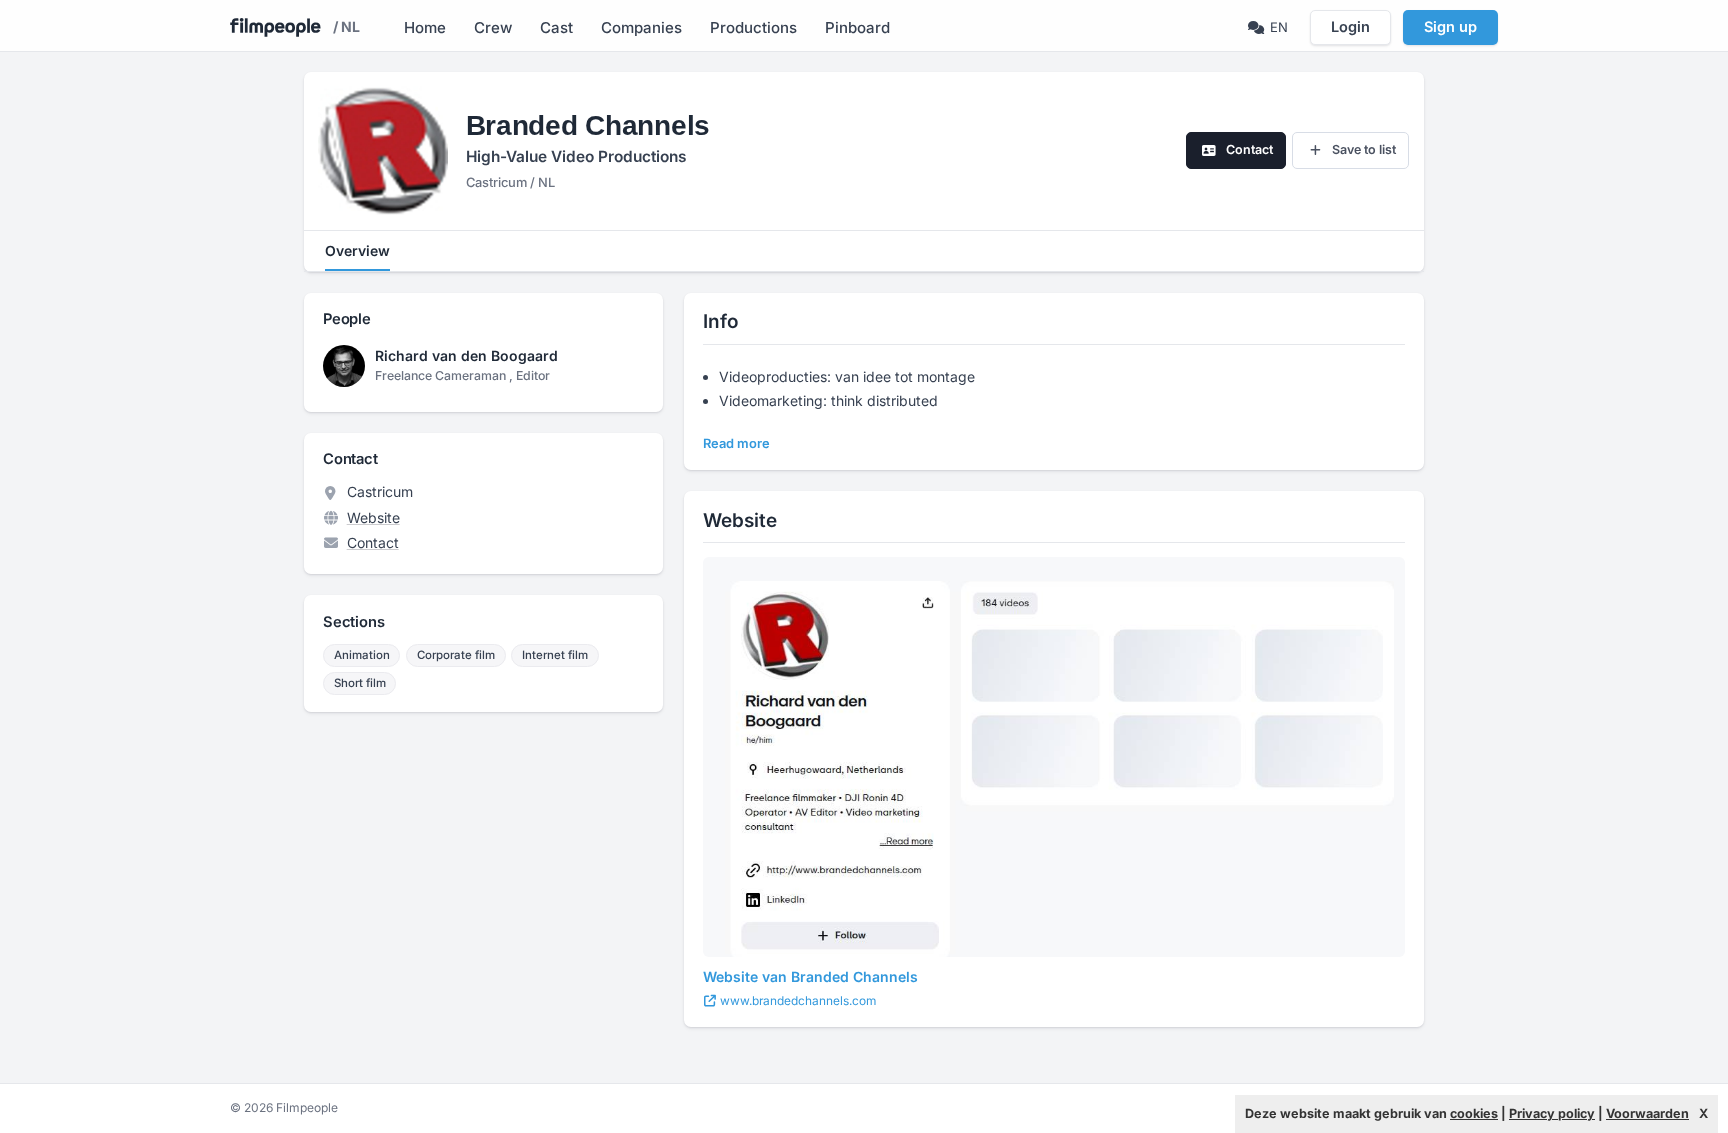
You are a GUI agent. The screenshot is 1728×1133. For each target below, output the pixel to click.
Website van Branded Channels (810, 976)
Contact (373, 542)
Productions (753, 27)
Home (425, 27)
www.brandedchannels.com (796, 1000)
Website (373, 517)
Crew (493, 27)
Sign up (1450, 26)
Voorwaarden (1647, 1113)
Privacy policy (1552, 1113)
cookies (1474, 1113)
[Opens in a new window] (1054, 757)
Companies (641, 27)
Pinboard (857, 27)
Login (1350, 26)
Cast (556, 27)
